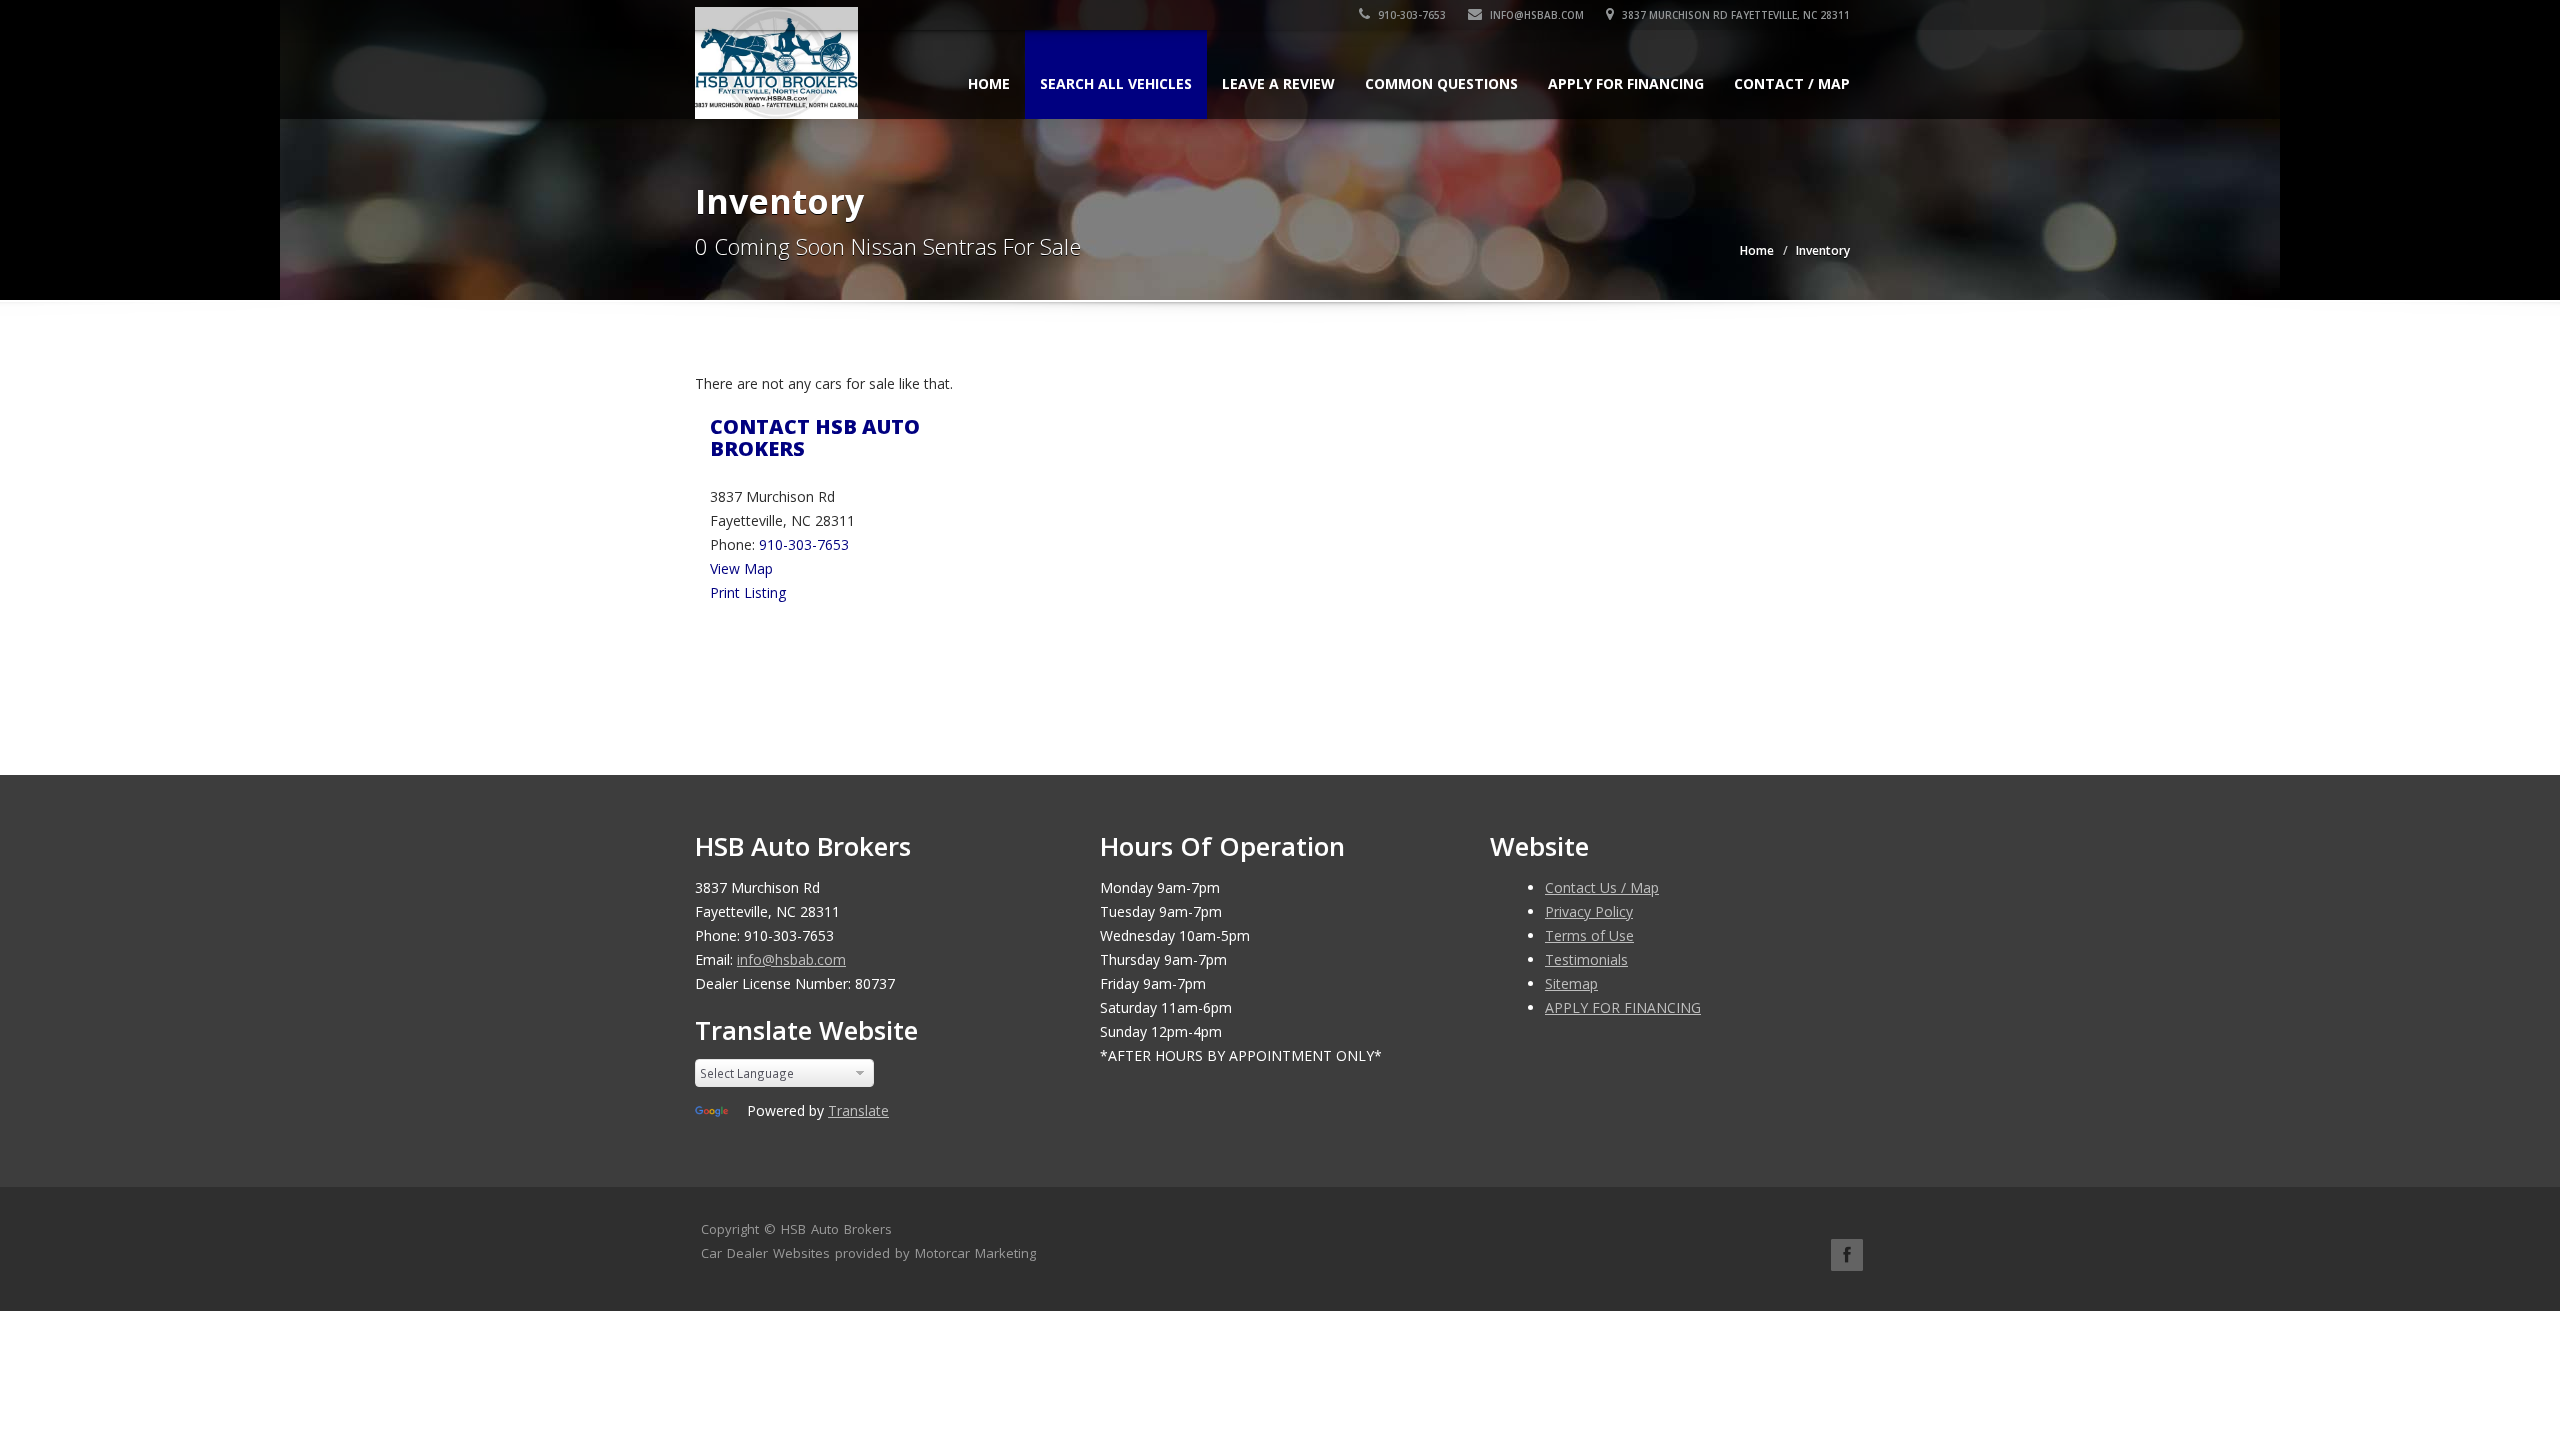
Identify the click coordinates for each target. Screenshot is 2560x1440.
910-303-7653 (1410, 15)
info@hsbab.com (1537, 15)
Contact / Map (1792, 83)
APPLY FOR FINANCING (1626, 83)
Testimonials (1586, 959)
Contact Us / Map (1602, 887)
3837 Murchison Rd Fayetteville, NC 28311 (1734, 15)
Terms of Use (1589, 935)
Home (989, 83)
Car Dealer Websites (765, 1253)
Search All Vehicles (1116, 83)
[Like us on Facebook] (1847, 1255)
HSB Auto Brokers (836, 1229)
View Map (741, 568)
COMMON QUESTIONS (1441, 83)
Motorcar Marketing (975, 1253)
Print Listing (748, 592)
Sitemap (1571, 983)
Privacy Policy (1589, 911)
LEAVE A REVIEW (1278, 83)
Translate (858, 1110)
